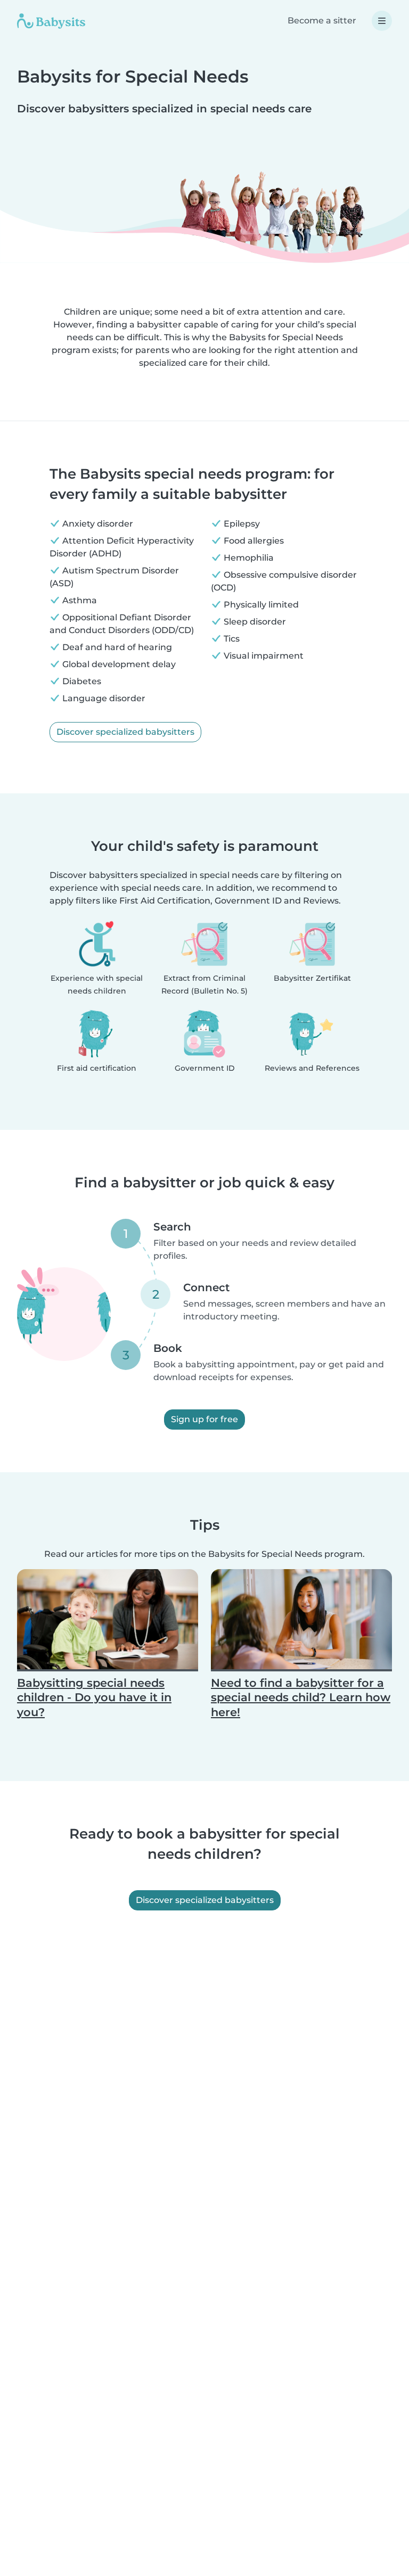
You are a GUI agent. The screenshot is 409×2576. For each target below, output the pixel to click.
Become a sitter (322, 20)
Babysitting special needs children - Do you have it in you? (94, 1697)
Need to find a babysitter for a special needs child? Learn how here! (301, 1697)
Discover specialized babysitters (125, 732)
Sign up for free (204, 1419)
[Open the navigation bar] (382, 21)
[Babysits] (51, 21)
